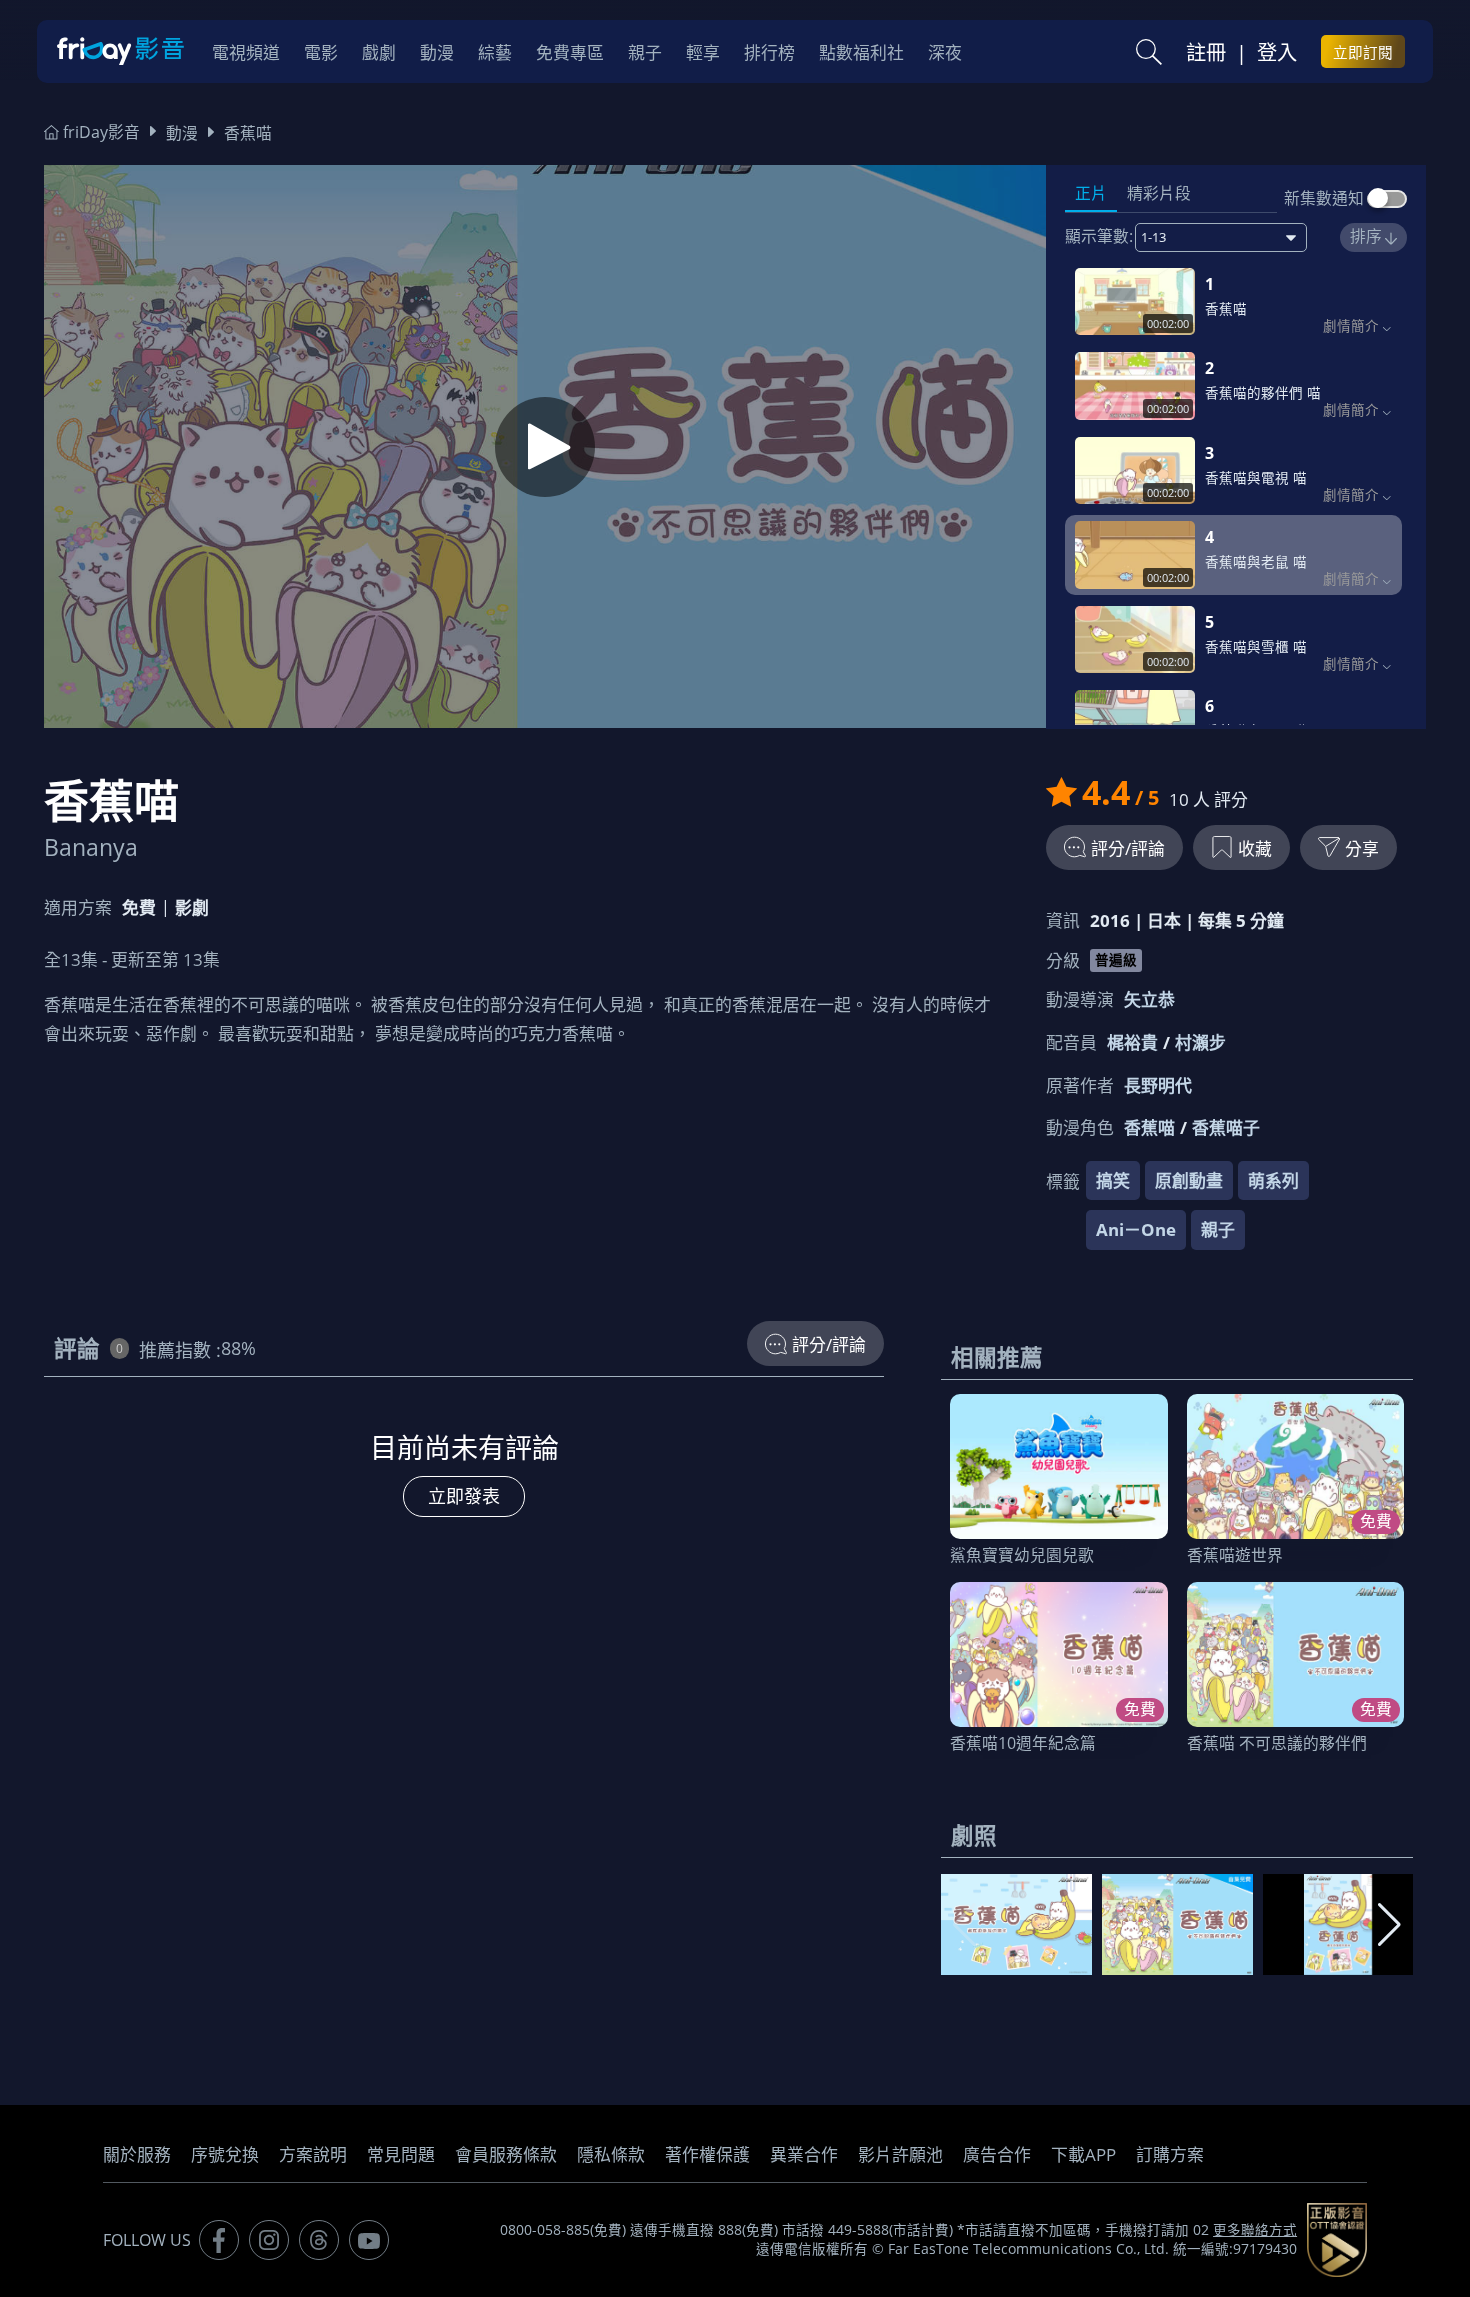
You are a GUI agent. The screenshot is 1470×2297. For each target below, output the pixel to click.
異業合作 (804, 2154)
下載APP (1083, 2154)
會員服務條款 (506, 2154)
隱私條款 (611, 2154)
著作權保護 (707, 2154)
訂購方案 (1170, 2154)
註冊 (1206, 52)
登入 (1277, 52)
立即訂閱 (1363, 52)
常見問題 (401, 2154)
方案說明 (313, 2154)
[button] (1389, 1925)
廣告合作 (997, 2154)
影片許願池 (900, 2154)
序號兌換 (225, 2154)
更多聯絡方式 (1255, 2230)
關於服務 (137, 2154)
